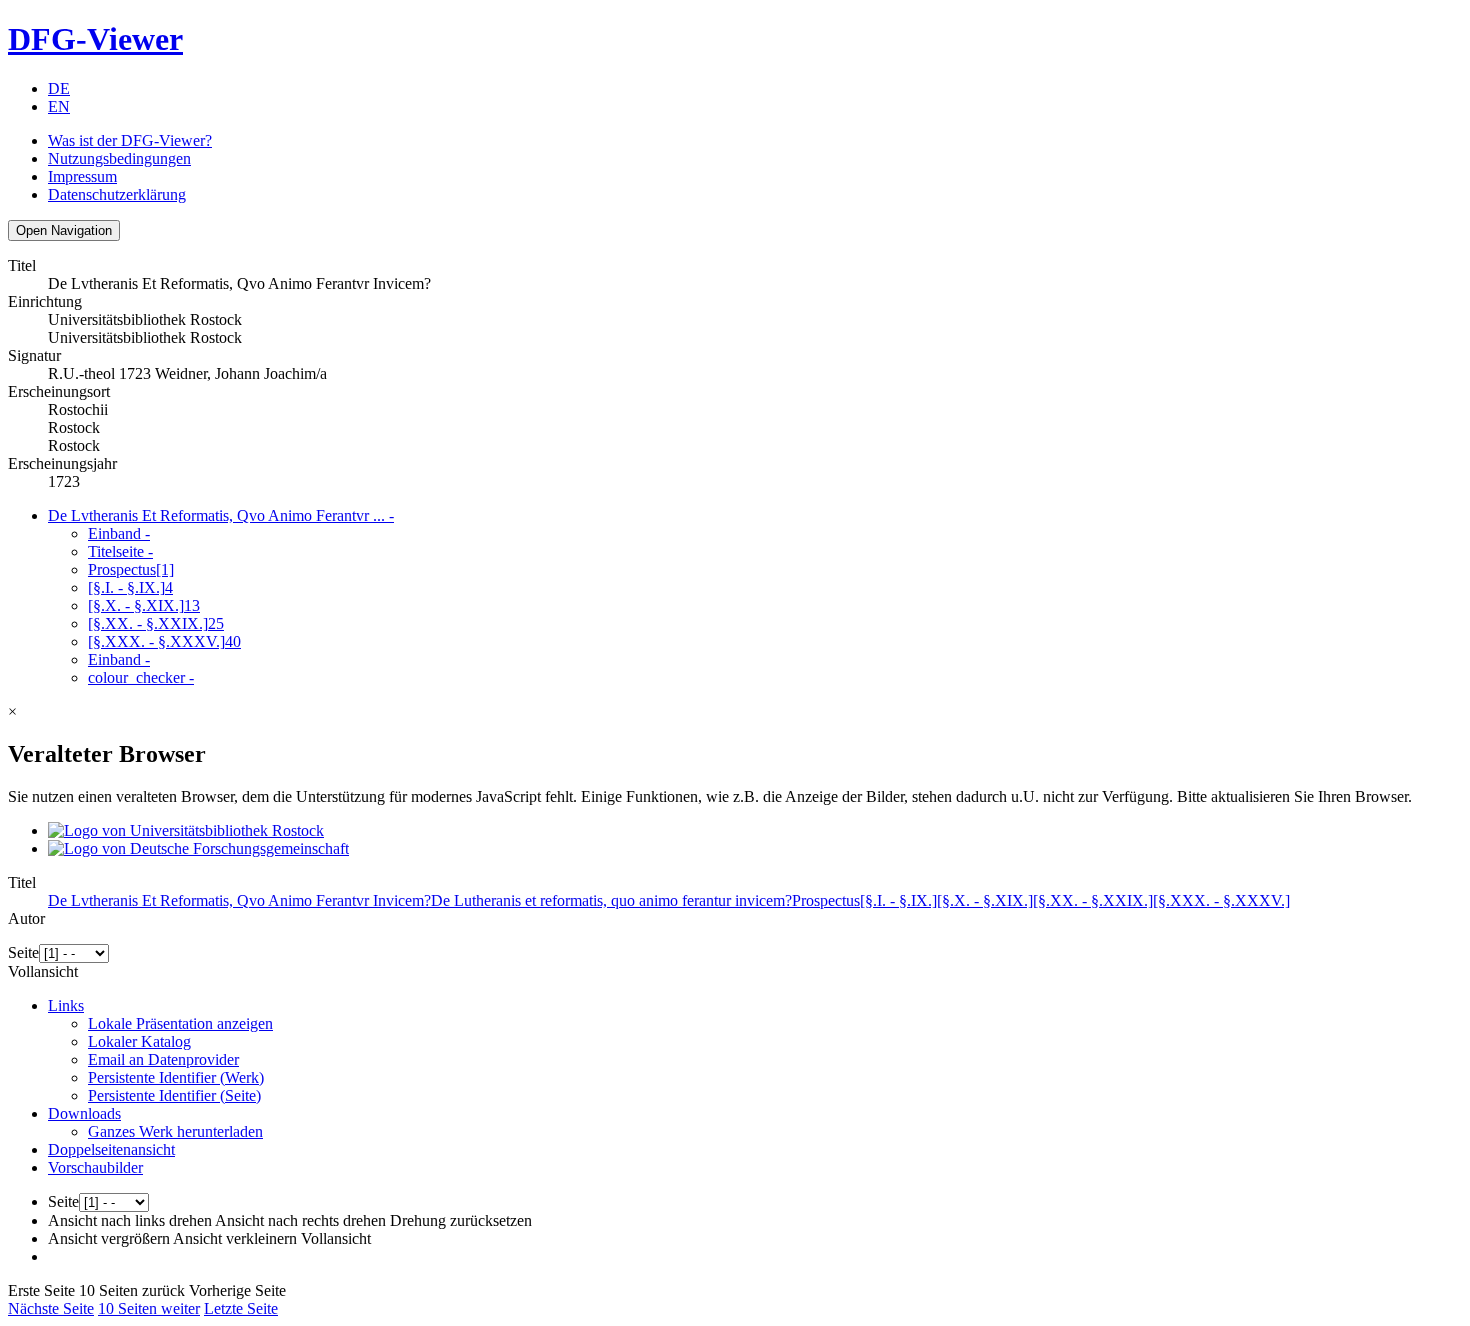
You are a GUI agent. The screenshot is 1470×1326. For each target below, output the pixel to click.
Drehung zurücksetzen (461, 1220)
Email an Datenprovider (163, 1059)
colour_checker (141, 677)
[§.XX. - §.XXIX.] (156, 623)
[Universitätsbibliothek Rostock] (186, 830)
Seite (23, 952)
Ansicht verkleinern (235, 1238)
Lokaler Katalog (139, 1041)
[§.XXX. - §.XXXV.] (164, 641)
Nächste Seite (51, 1308)
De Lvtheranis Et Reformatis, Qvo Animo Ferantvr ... (221, 515)
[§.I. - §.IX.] (130, 587)
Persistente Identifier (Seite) (174, 1095)
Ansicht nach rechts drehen (300, 1220)
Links (66, 1005)
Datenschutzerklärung (117, 194)
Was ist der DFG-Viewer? (130, 140)
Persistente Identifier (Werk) (176, 1077)
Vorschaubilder (95, 1167)
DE (59, 88)
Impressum (82, 176)
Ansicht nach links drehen (130, 1220)
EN (59, 106)
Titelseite (120, 551)
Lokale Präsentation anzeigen (180, 1023)
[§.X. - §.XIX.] (144, 605)
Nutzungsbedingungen (119, 158)
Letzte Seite (241, 1308)
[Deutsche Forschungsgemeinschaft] (198, 848)
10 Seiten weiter (149, 1308)
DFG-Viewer (95, 39)
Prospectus (131, 569)
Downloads (84, 1113)
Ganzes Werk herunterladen (175, 1131)
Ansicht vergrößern (109, 1238)
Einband (119, 533)
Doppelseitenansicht (111, 1149)
